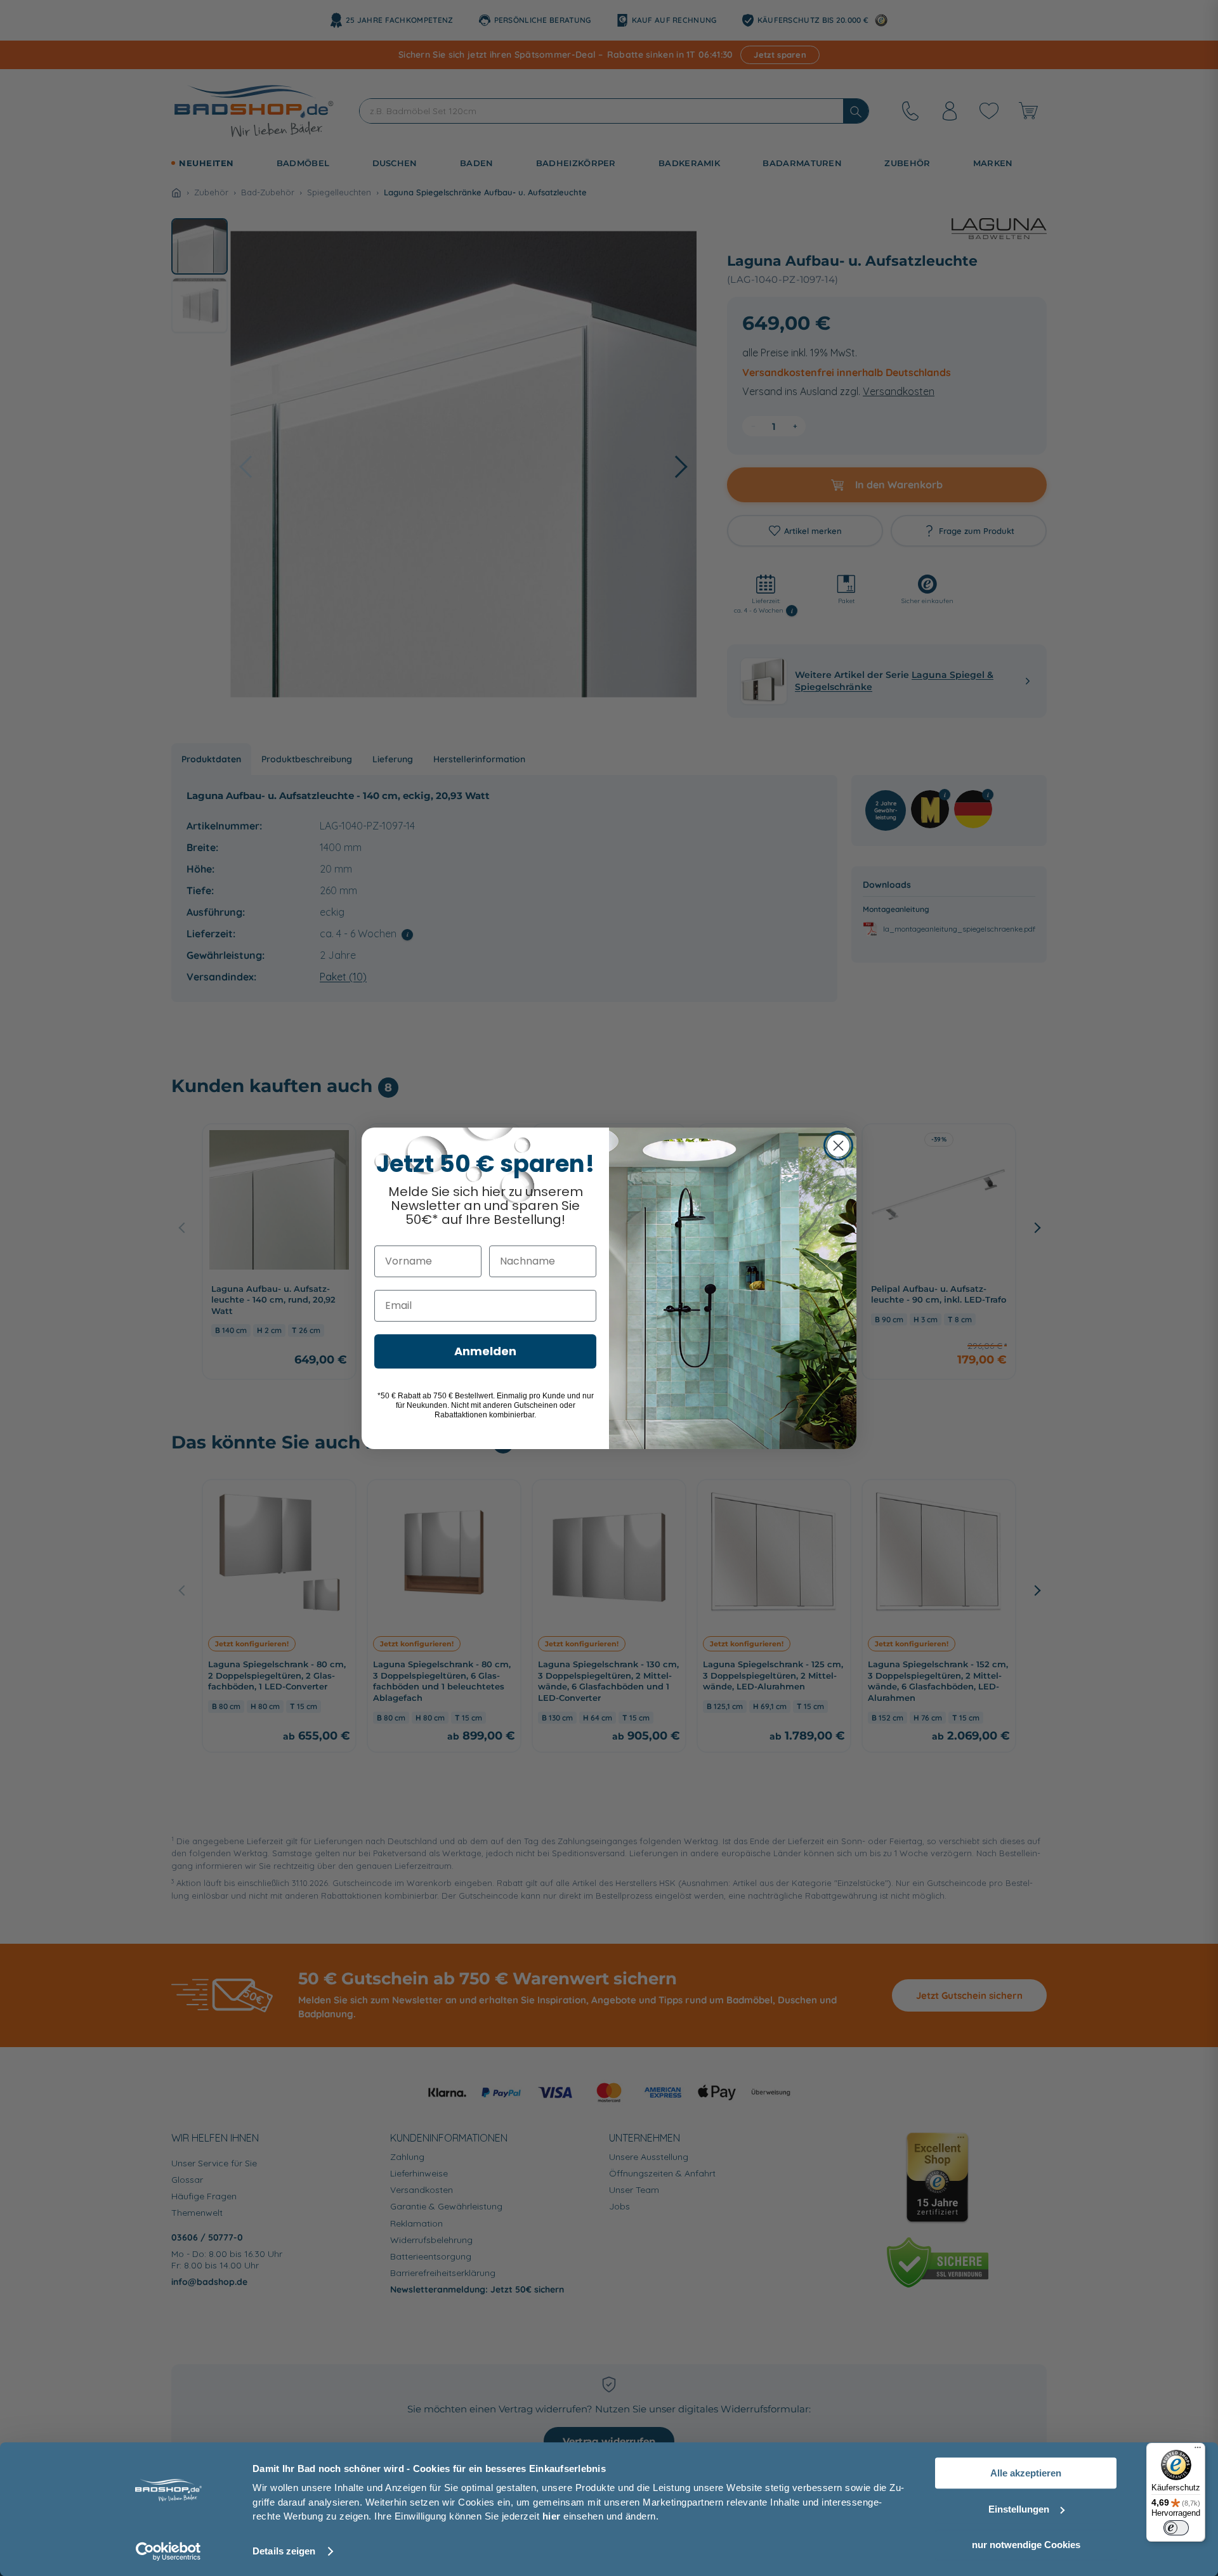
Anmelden (485, 1351)
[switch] (1176, 2528)
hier (552, 2516)
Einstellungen (1019, 2509)
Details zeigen (284, 2551)
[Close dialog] (838, 1146)
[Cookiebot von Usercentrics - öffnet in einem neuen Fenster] (168, 2551)
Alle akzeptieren (1026, 2473)
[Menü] (1198, 2450)
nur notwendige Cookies (1026, 2545)
